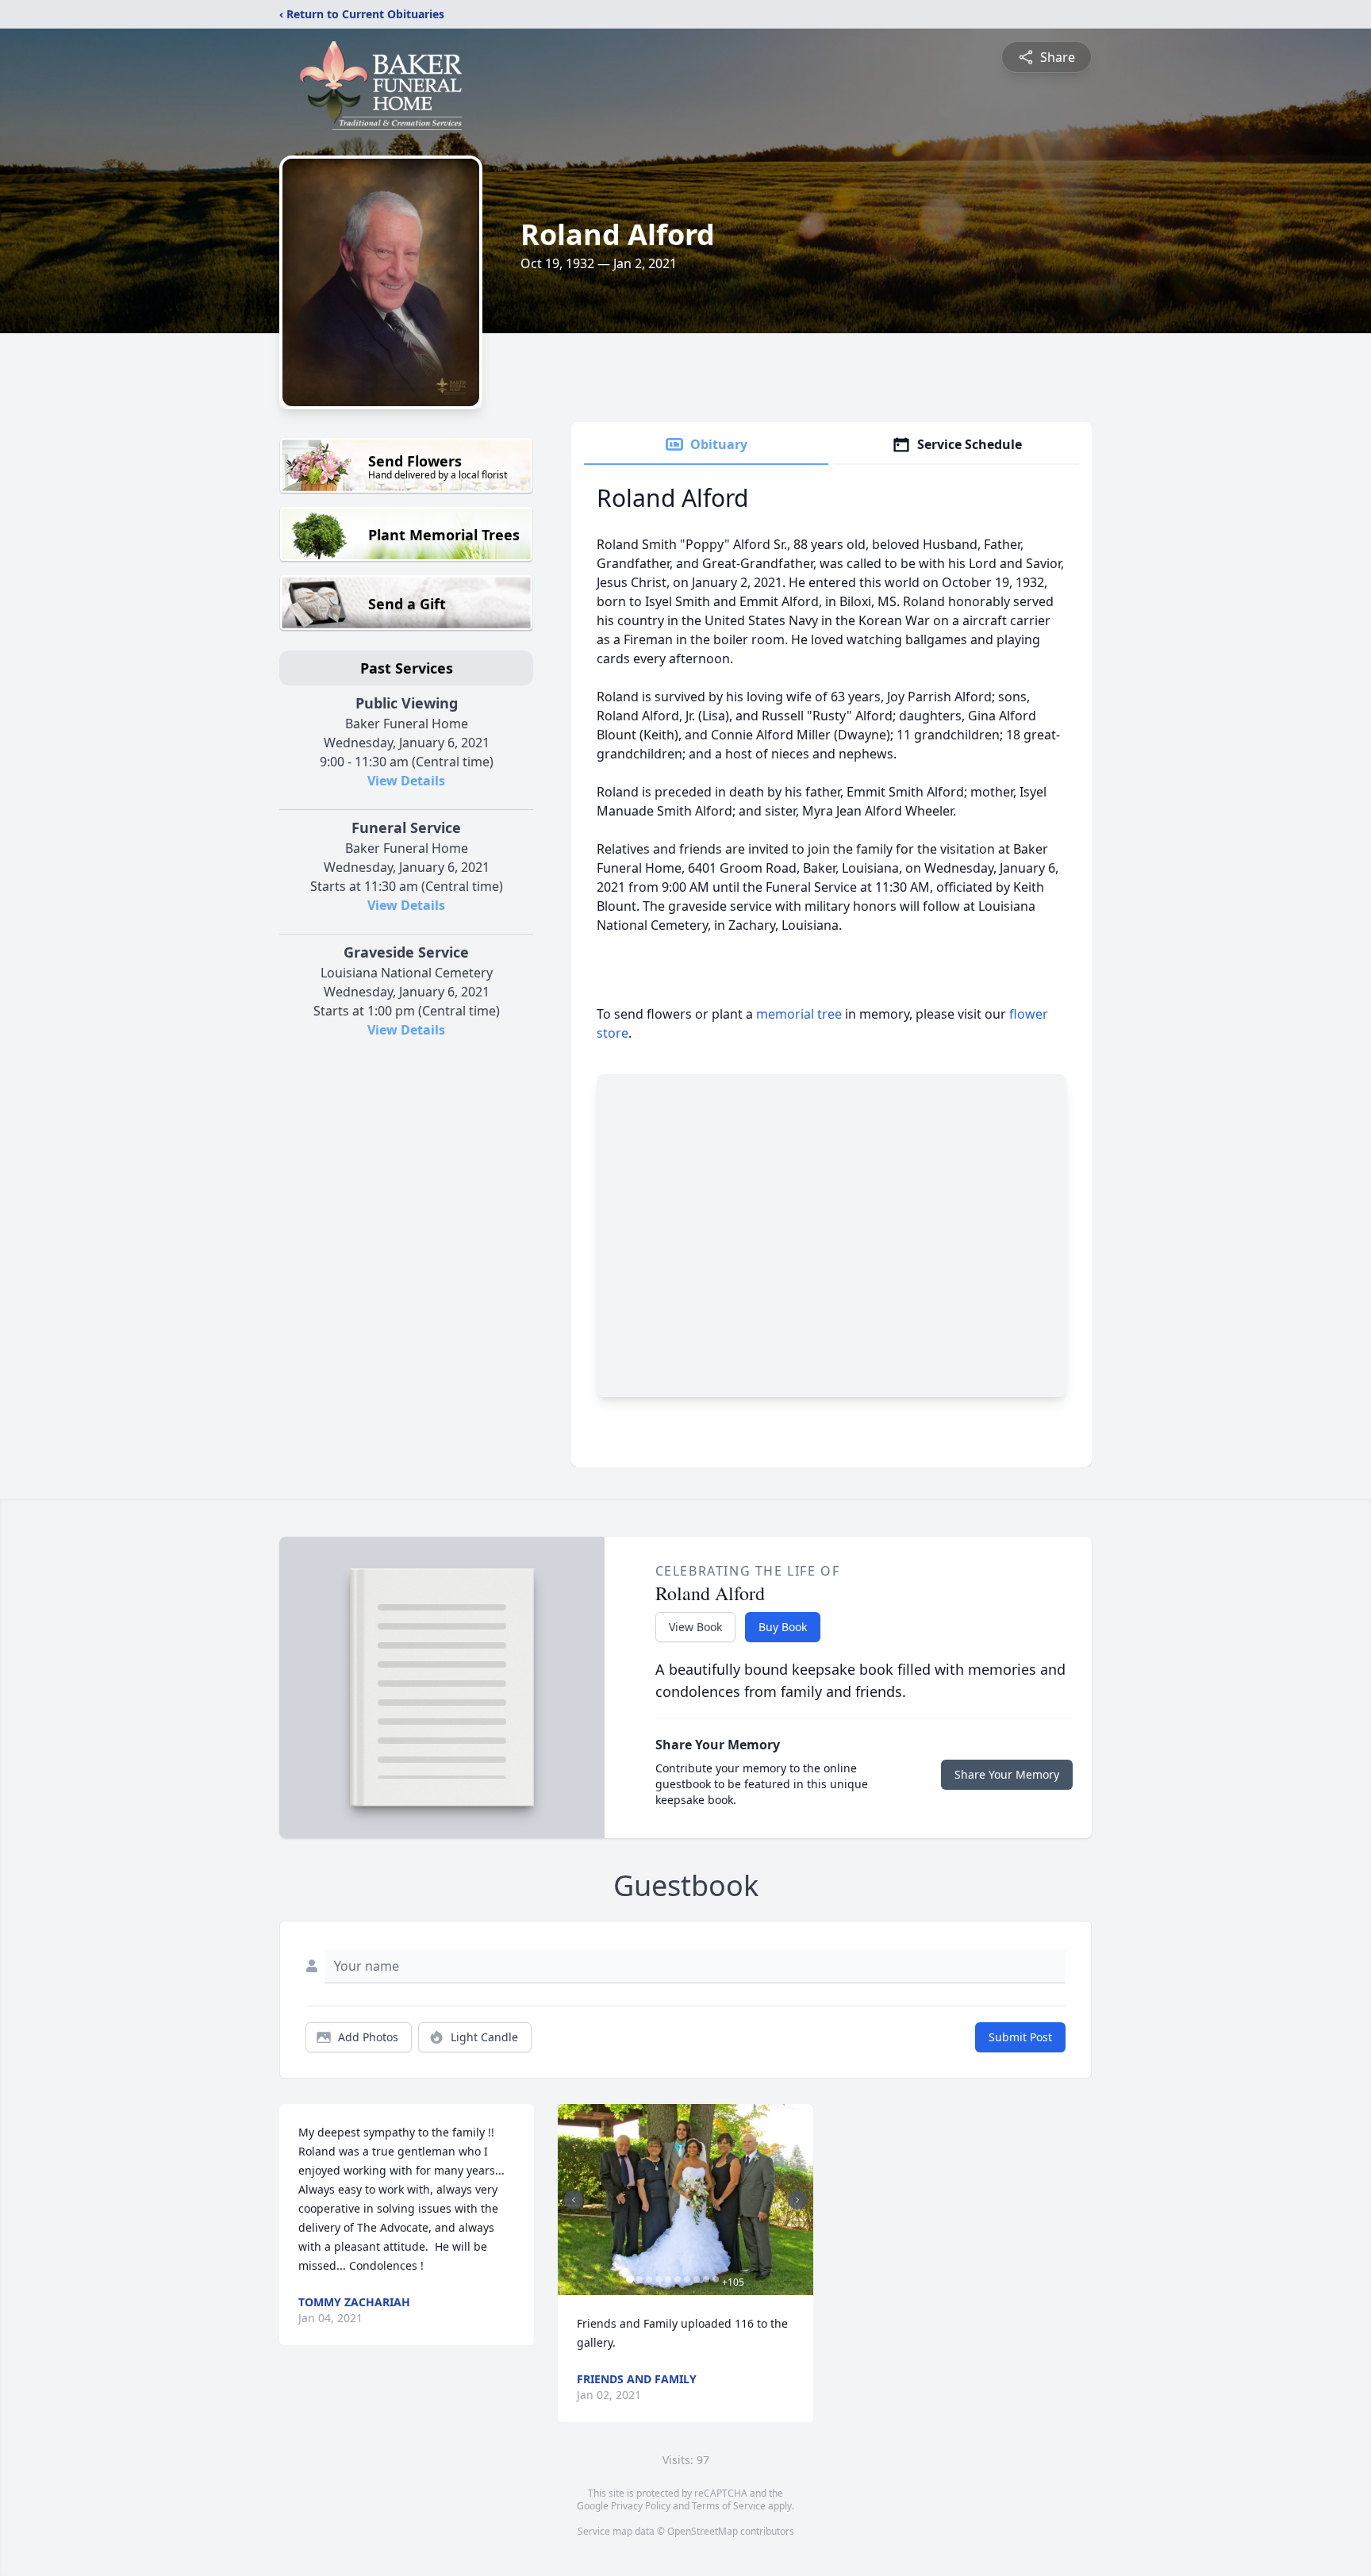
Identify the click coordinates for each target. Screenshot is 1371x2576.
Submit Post (1020, 2037)
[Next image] (797, 2200)
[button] (685, 2200)
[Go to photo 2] (639, 2279)
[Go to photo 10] (716, 2279)
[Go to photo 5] (668, 2279)
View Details (406, 781)
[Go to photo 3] (649, 2279)
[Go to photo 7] (687, 2279)
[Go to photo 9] (706, 2279)
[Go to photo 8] (697, 2279)
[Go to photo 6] (678, 2279)
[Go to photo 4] (659, 2279)
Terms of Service (729, 2506)
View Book (695, 1627)
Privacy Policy (641, 2506)
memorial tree (799, 1014)
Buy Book (783, 1627)
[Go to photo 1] (630, 2279)
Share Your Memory (1007, 1774)
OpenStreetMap (703, 2531)
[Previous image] (574, 2200)
